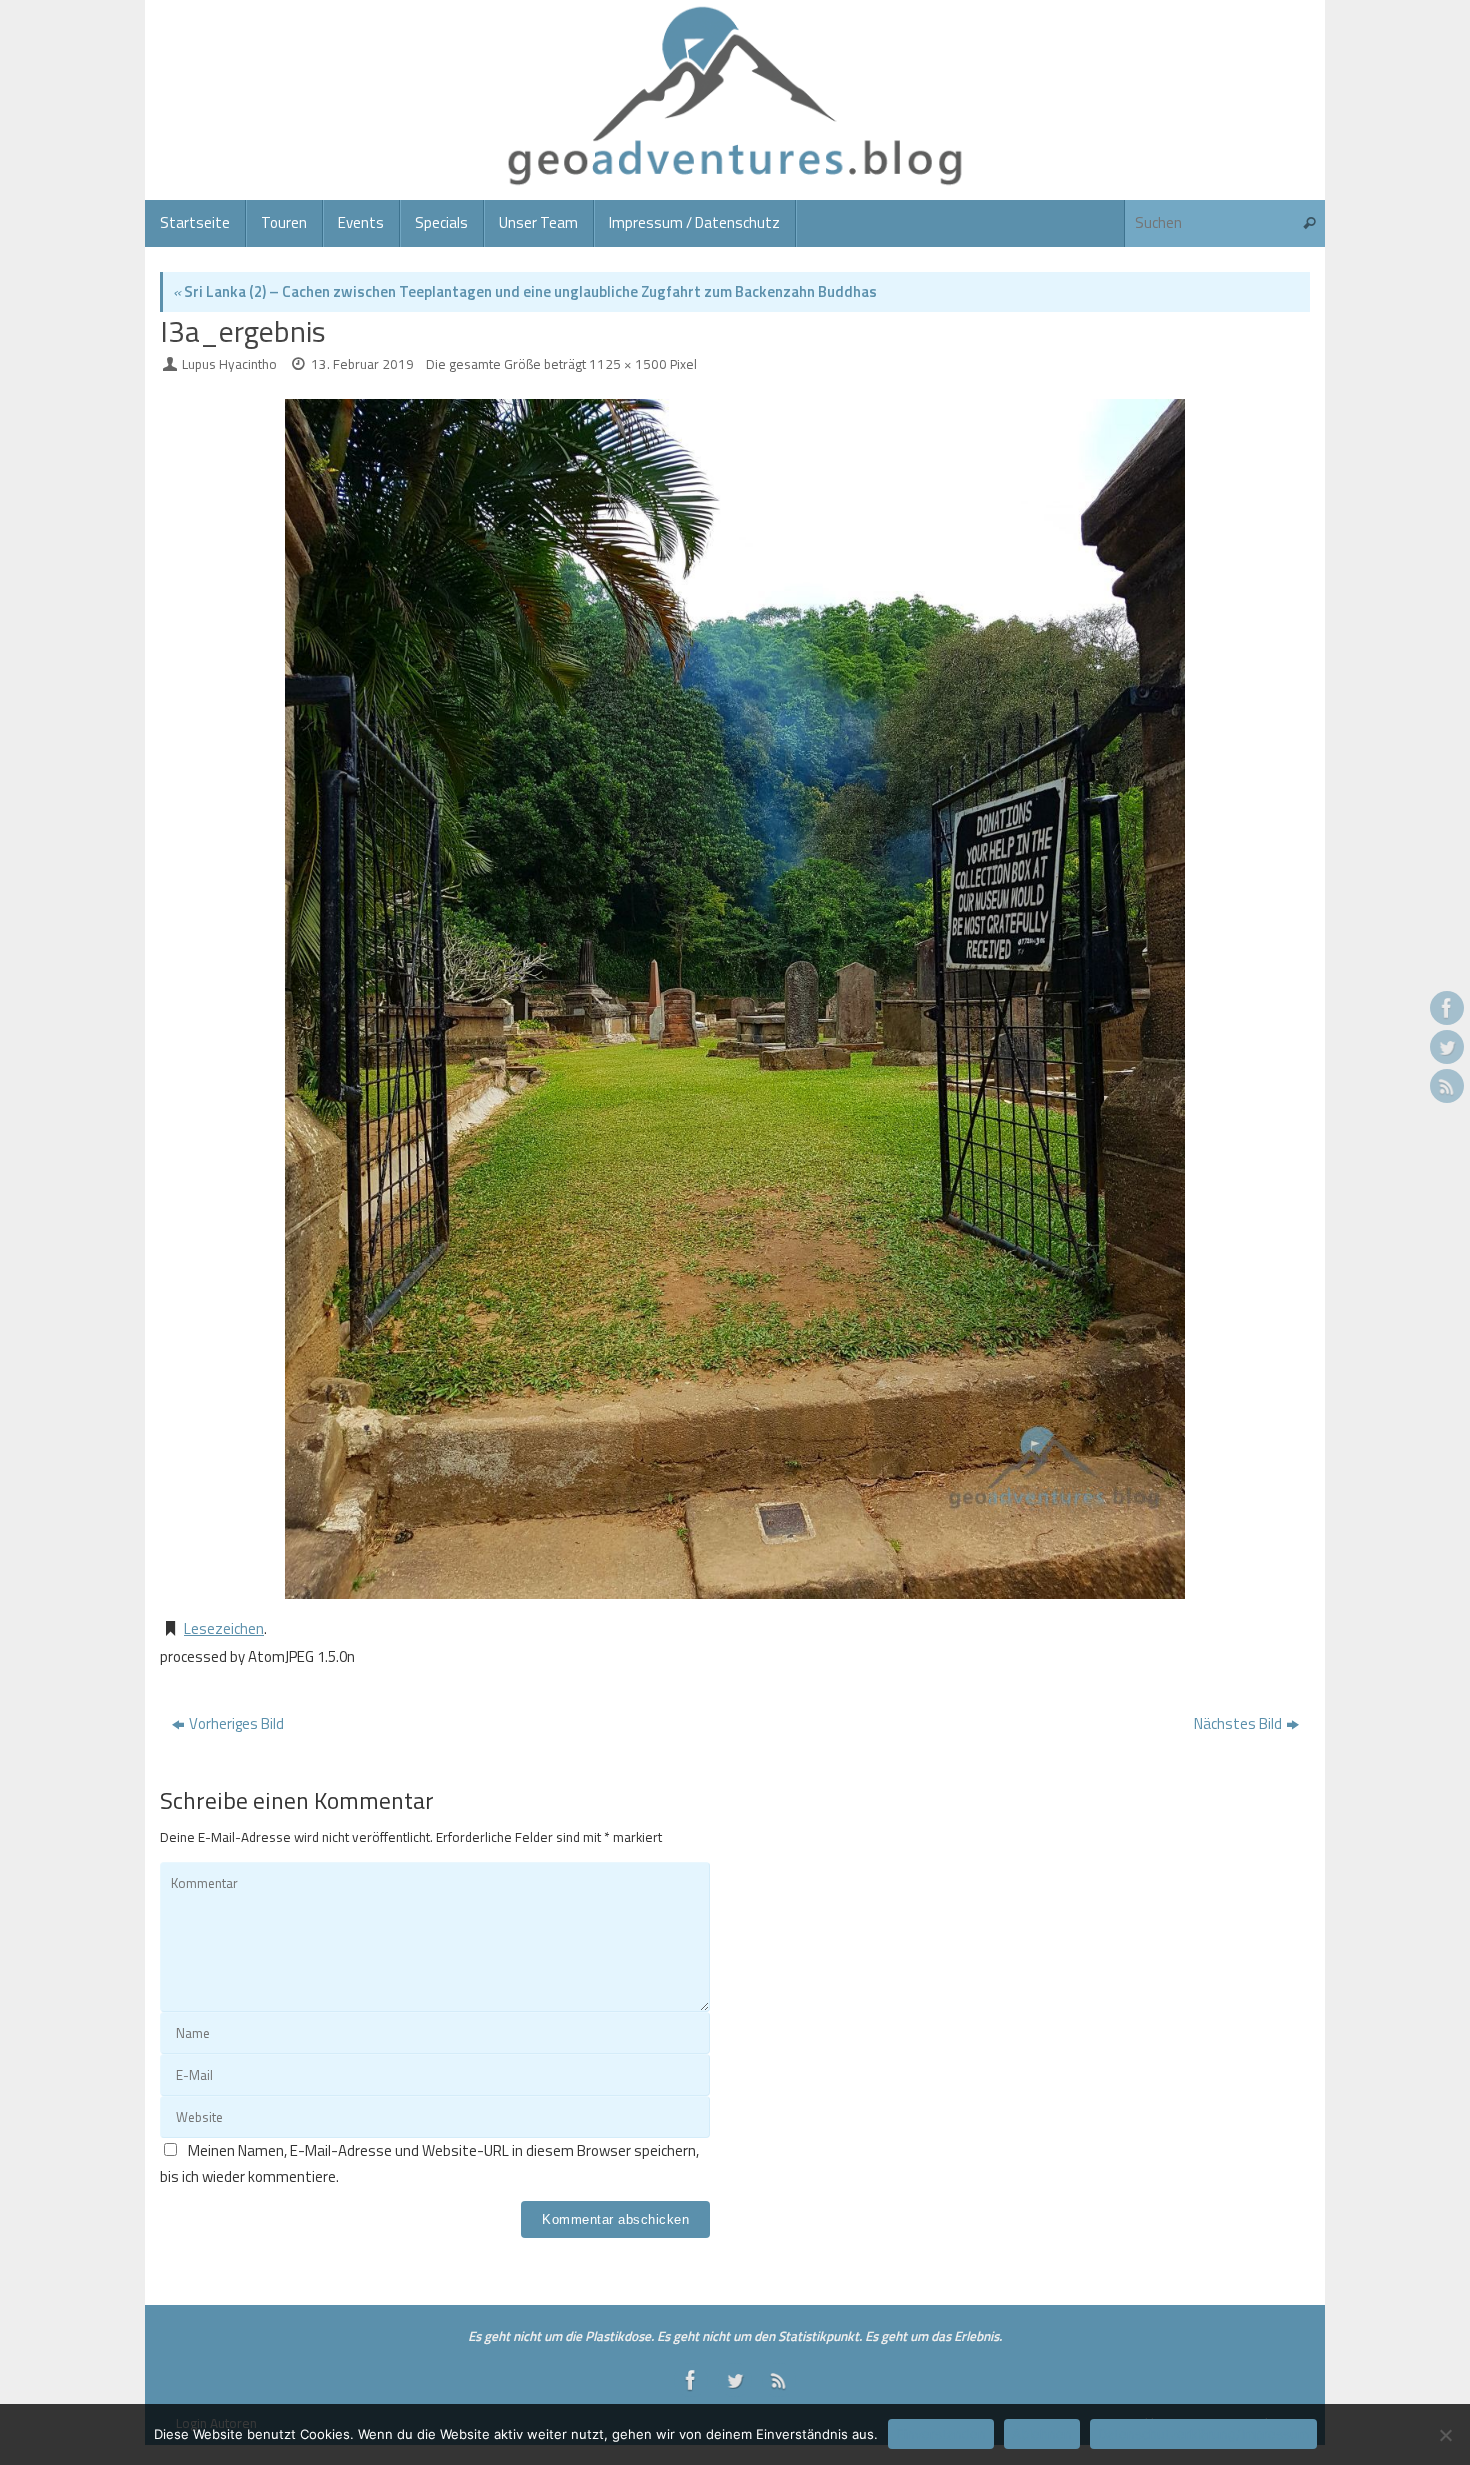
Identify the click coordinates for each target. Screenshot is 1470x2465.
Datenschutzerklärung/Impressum (1203, 2434)
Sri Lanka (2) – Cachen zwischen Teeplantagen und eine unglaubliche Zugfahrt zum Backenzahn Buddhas (525, 291)
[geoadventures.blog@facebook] (1447, 1008)
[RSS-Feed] (1447, 1086)
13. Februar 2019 (362, 364)
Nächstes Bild (1238, 1723)
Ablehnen (1042, 2434)
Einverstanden (941, 2434)
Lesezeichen (224, 1628)
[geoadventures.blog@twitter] (1447, 1047)
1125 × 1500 (628, 364)
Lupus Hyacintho (229, 364)
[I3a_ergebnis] (735, 999)
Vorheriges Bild (236, 1723)
